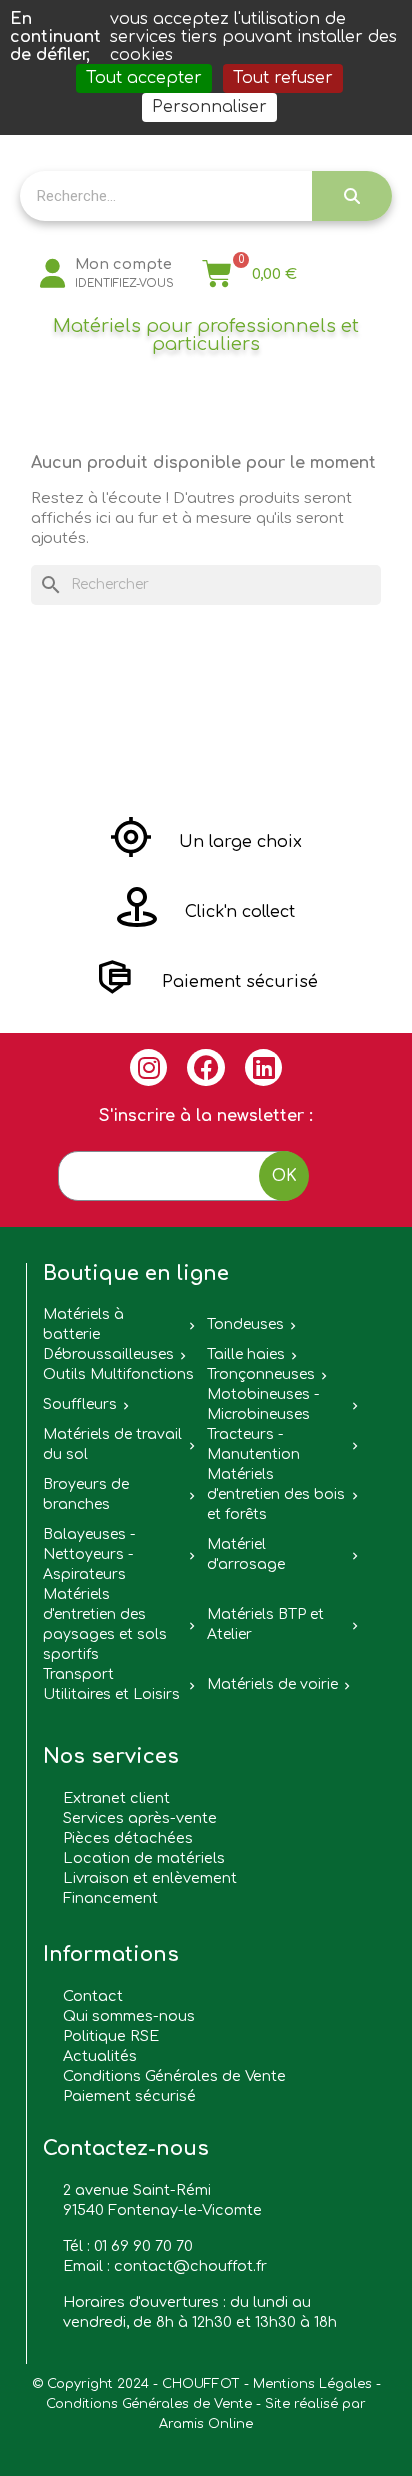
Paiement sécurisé (129, 2096)
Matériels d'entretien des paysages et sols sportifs (105, 1624)
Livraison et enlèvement (150, 1878)
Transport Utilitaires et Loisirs (111, 1684)
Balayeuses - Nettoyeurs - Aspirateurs (89, 1554)
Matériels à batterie (83, 1324)
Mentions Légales (312, 2384)
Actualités (100, 2056)
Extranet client (116, 1798)
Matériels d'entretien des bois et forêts (276, 1494)
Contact (93, 1996)
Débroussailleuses (108, 1354)
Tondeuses (245, 1324)
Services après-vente (140, 1818)
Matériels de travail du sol (112, 1444)
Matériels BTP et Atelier (265, 1624)
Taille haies (246, 1354)
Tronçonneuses (261, 1374)
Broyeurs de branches (86, 1494)
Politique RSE (111, 2036)
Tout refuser (283, 78)
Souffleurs (80, 1404)
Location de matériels (144, 1858)
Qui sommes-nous (129, 2016)
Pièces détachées (128, 1838)
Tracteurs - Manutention (253, 1444)
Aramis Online (206, 2424)
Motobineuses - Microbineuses (263, 1404)
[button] (206, 842)
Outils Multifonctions (118, 1374)
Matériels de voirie (272, 1684)
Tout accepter (144, 78)
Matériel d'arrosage (246, 1554)
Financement (110, 1898)
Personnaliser (209, 107)
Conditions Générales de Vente (174, 2076)
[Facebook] (206, 1068)
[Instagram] (149, 1068)
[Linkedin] (264, 1068)
